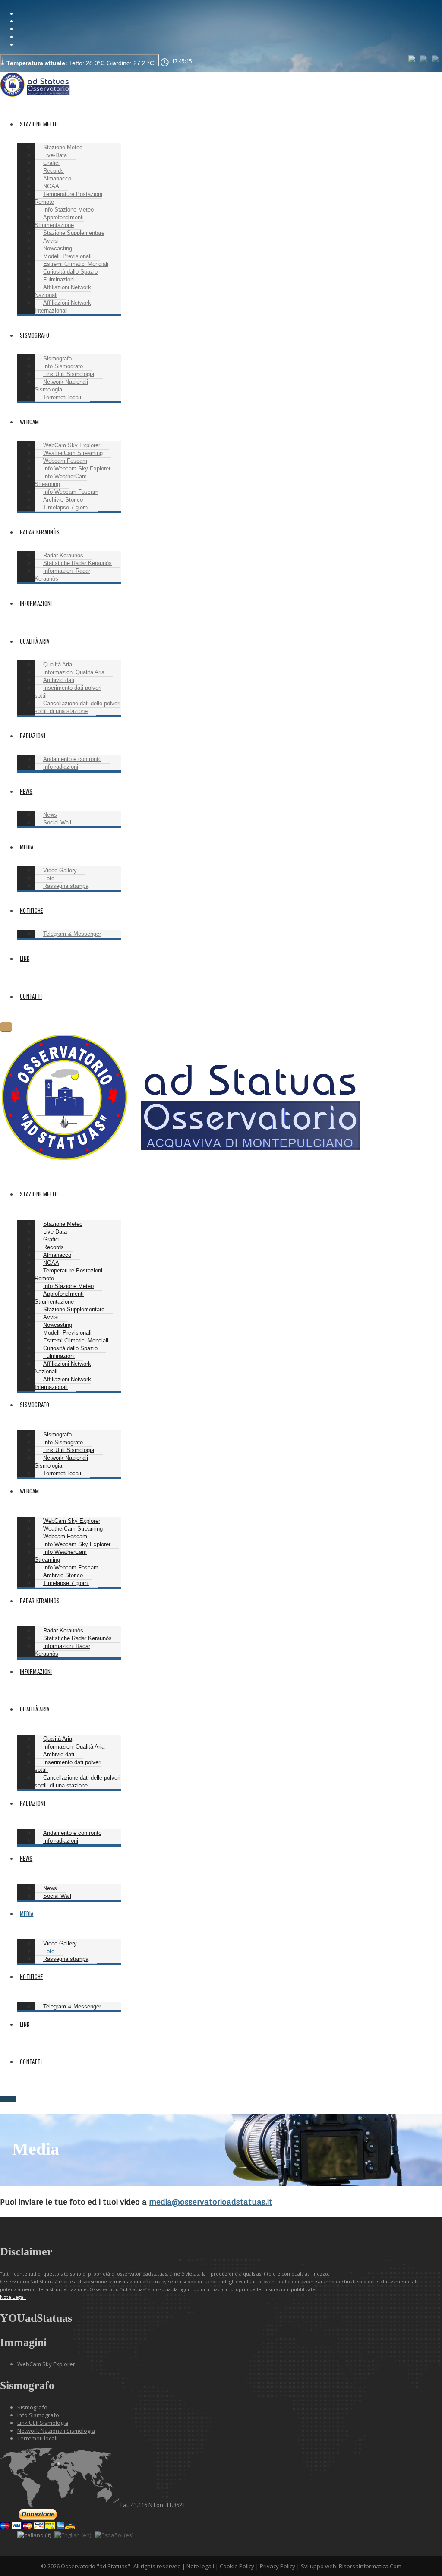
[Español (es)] (436, 58)
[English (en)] (424, 58)
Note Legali (13, 2297)
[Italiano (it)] (412, 58)
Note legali (200, 2566)
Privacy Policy (278, 2566)
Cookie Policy (237, 2566)
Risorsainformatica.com (370, 2566)
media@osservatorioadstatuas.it (211, 2202)
